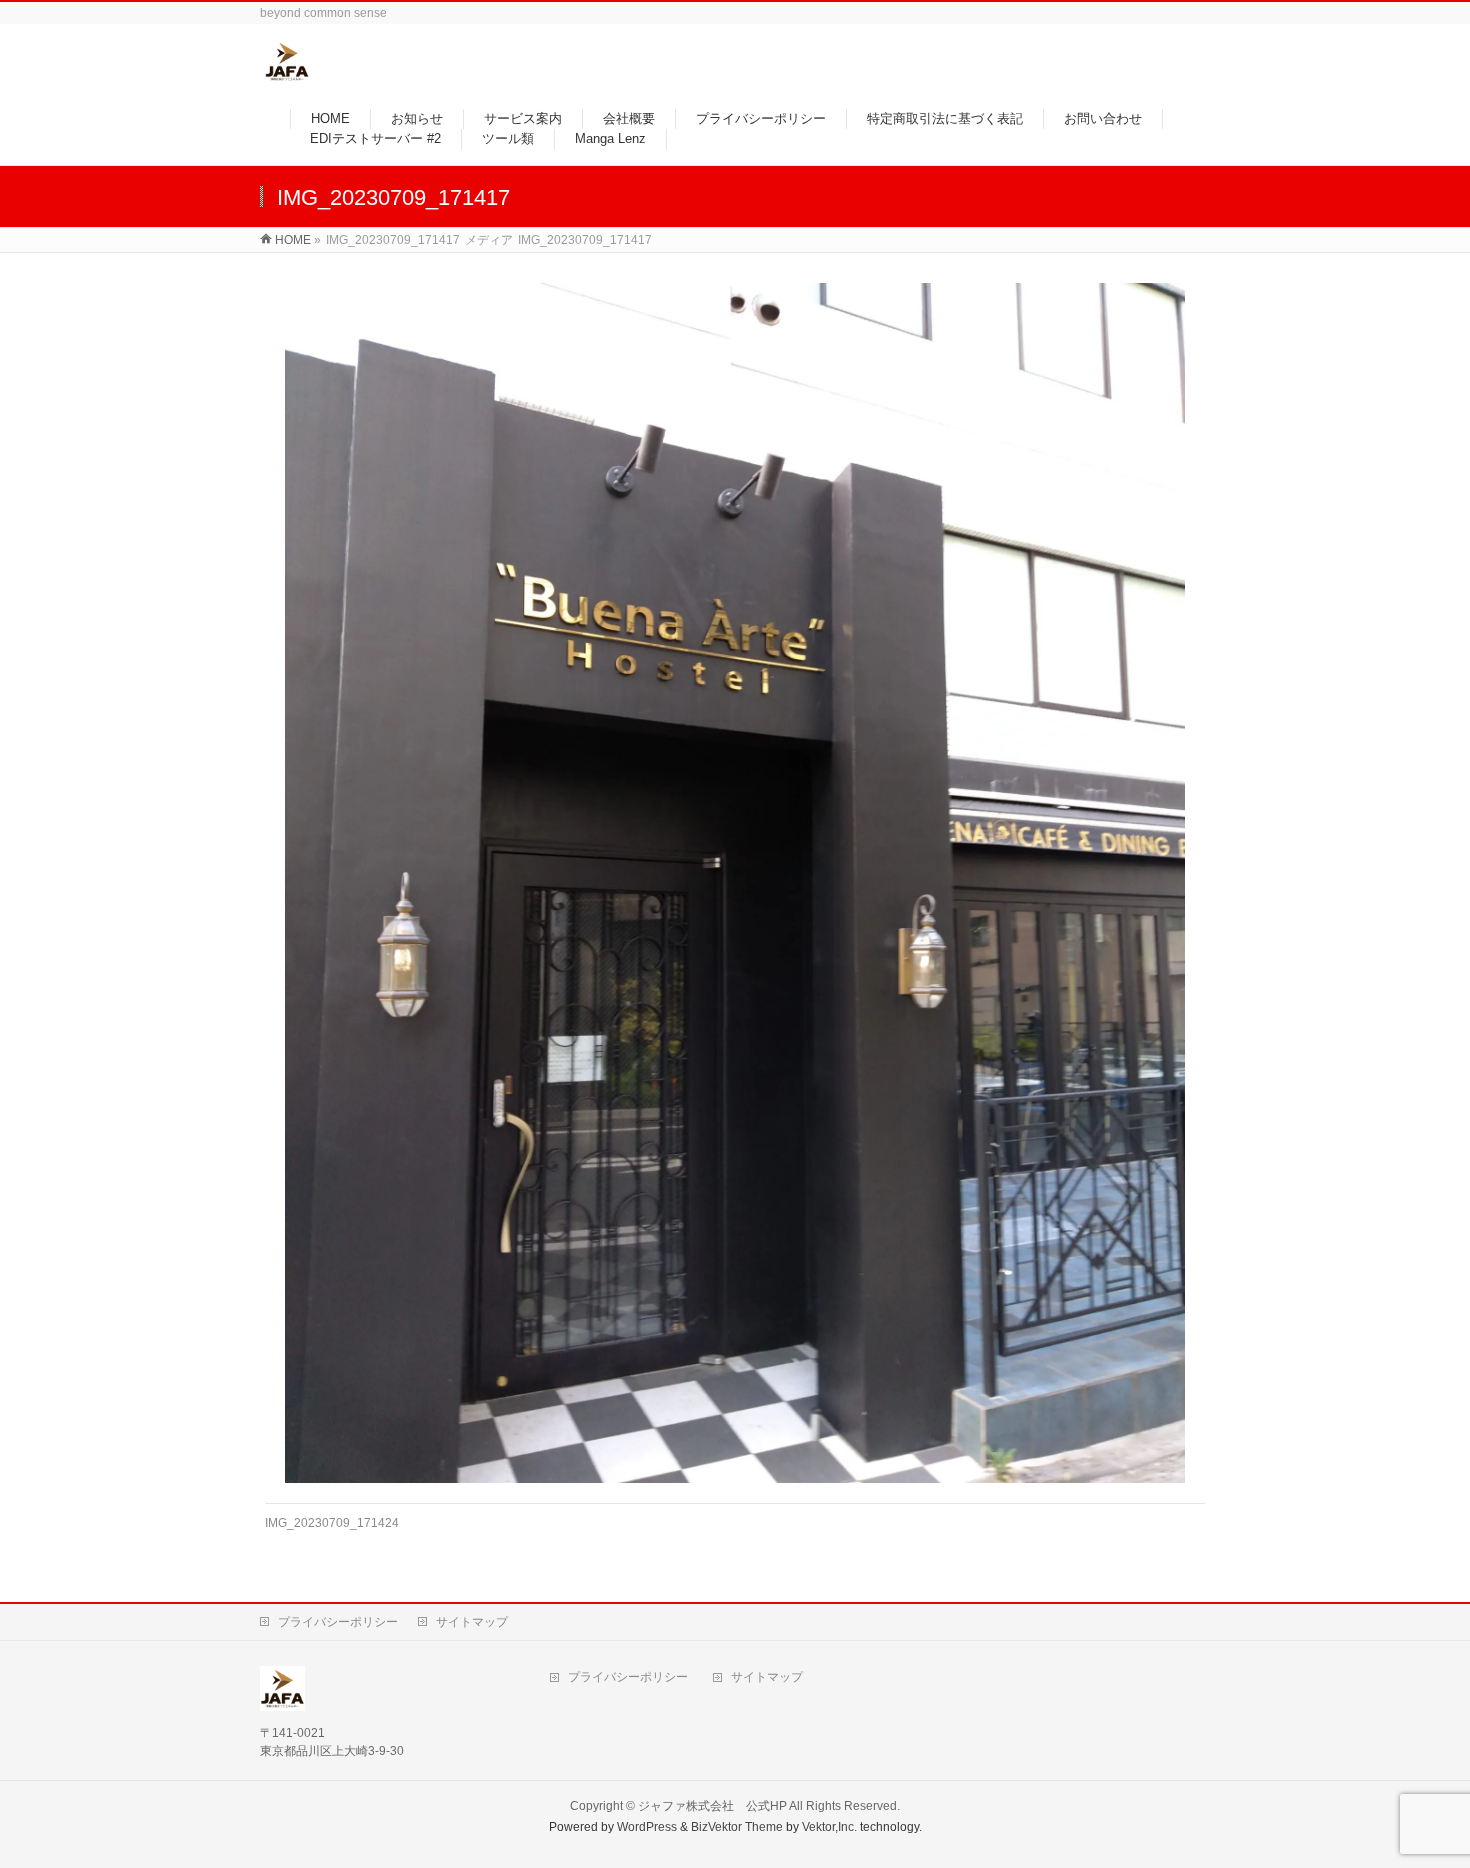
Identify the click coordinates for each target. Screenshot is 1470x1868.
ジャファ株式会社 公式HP (712, 1806)
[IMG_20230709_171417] (735, 883)
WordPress (647, 1827)
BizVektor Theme (737, 1827)
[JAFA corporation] (287, 73)
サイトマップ (472, 1622)
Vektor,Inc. (829, 1827)
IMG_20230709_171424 (332, 1523)
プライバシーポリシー (338, 1622)
